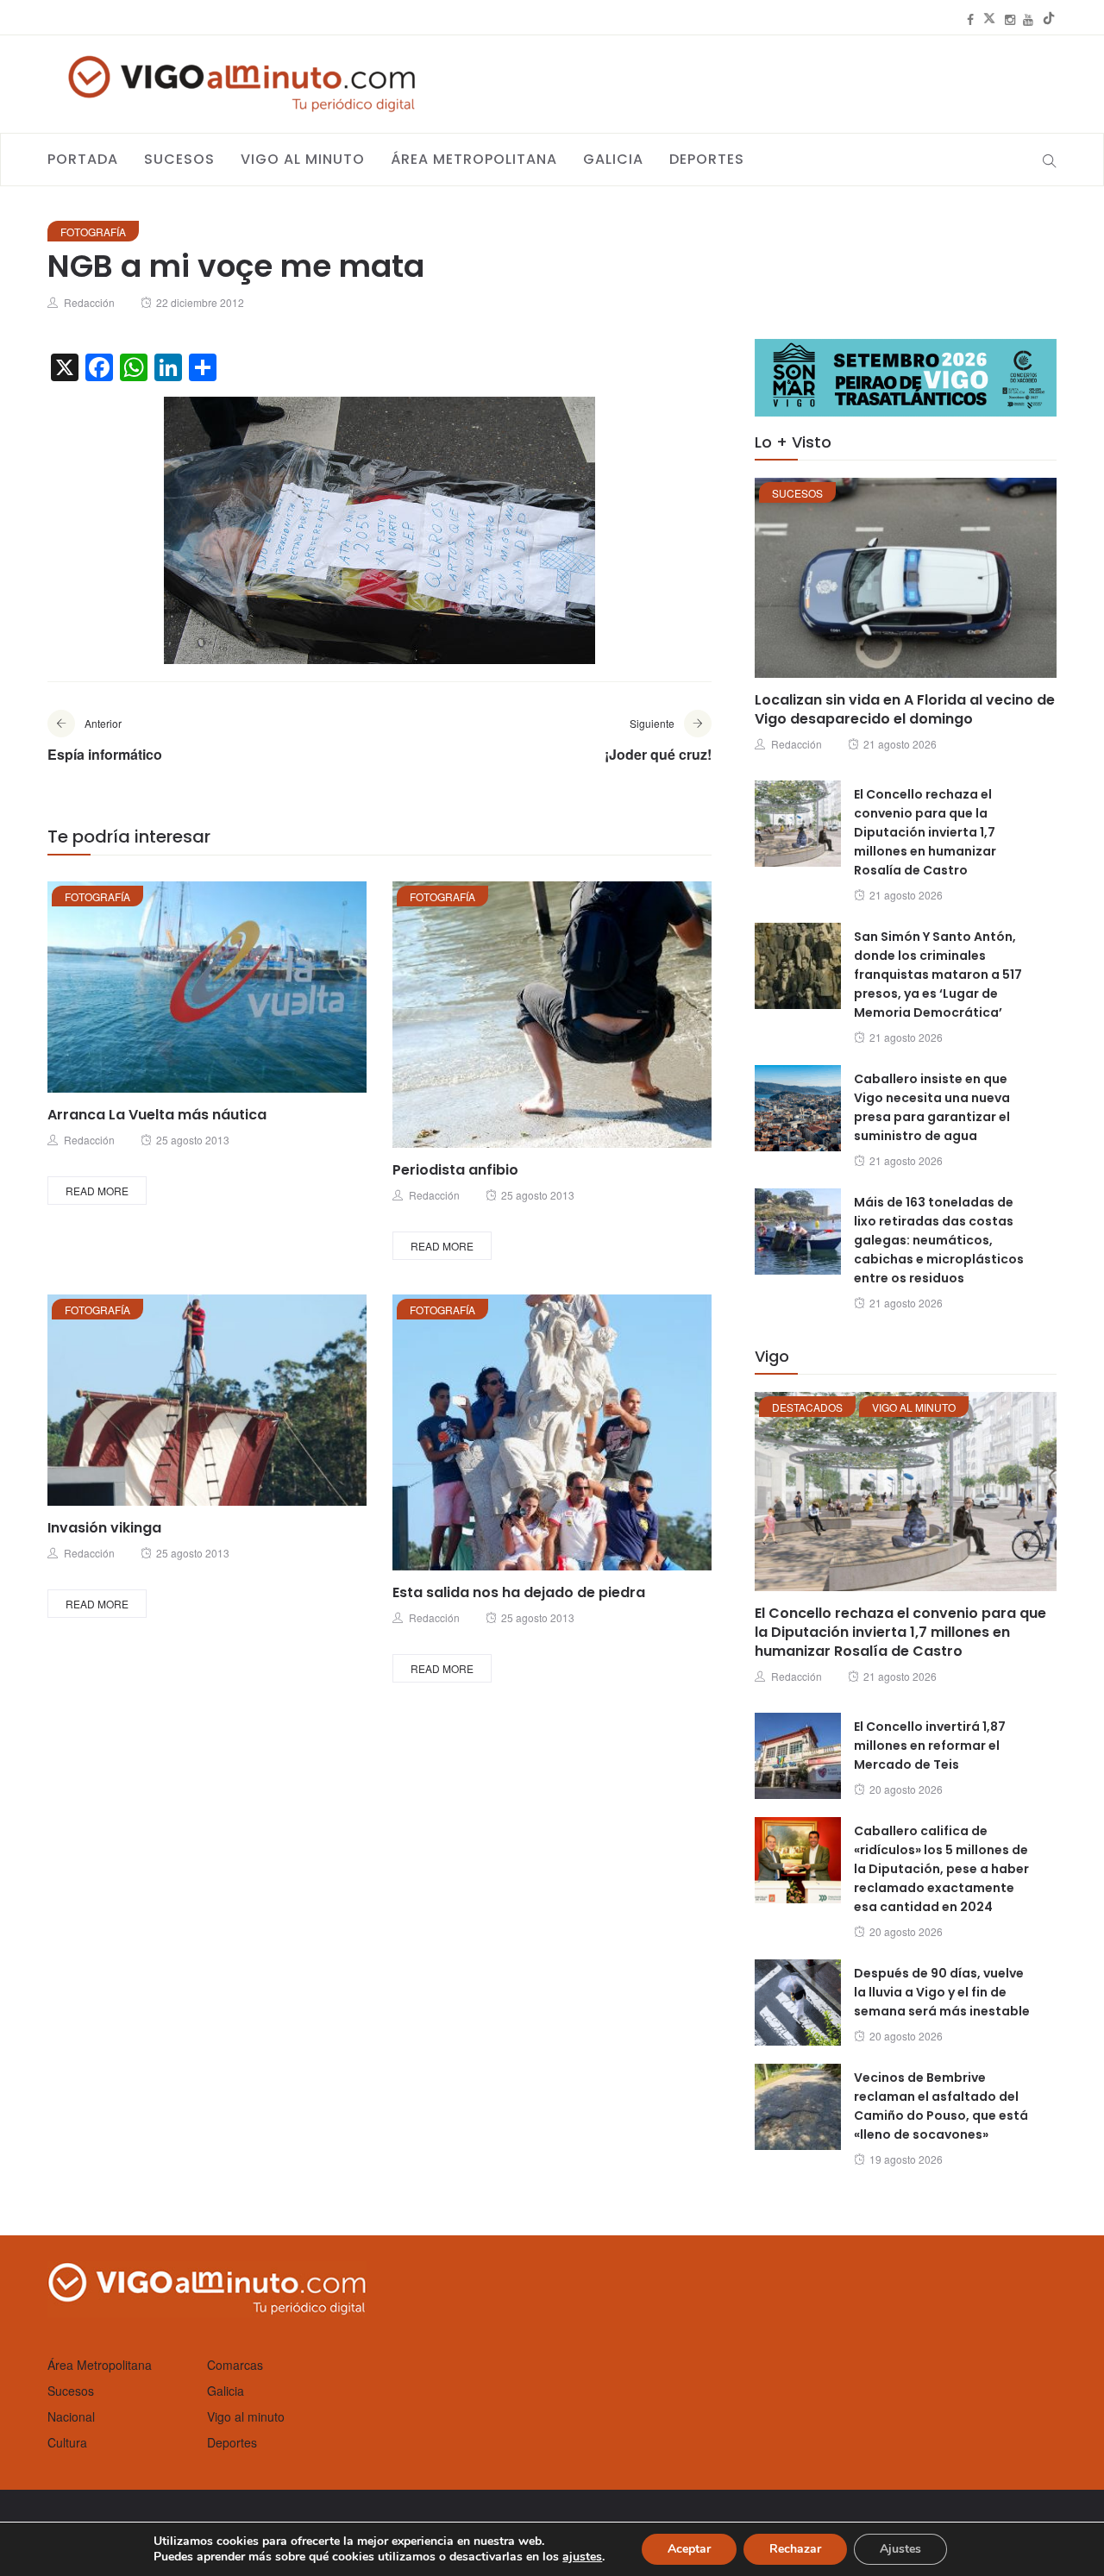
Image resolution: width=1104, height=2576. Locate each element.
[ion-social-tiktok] (1049, 19)
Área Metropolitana (474, 159)
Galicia (613, 159)
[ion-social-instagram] (1010, 19)
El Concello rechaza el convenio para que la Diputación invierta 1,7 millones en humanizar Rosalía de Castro (925, 832)
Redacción (89, 302)
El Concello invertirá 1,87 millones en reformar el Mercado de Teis (930, 1746)
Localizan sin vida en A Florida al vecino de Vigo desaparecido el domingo (905, 709)
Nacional (71, 2416)
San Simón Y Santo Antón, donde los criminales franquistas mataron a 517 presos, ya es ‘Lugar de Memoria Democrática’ (938, 975)
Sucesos (179, 159)
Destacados (807, 1407)
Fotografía (93, 232)
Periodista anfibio (455, 1170)
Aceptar (689, 2549)
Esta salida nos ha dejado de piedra (519, 1592)
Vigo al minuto (303, 159)
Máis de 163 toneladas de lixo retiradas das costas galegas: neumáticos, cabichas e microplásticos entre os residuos (939, 1240)
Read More (97, 1191)
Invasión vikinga (104, 1528)
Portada (83, 159)
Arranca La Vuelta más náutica (157, 1115)
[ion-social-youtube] (1028, 19)
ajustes (582, 2557)
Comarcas (235, 2365)
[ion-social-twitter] (989, 19)
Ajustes (900, 2549)
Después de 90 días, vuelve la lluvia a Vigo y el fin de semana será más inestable (942, 1992)
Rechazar (795, 2549)
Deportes (707, 159)
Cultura (67, 2442)
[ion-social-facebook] (970, 19)
